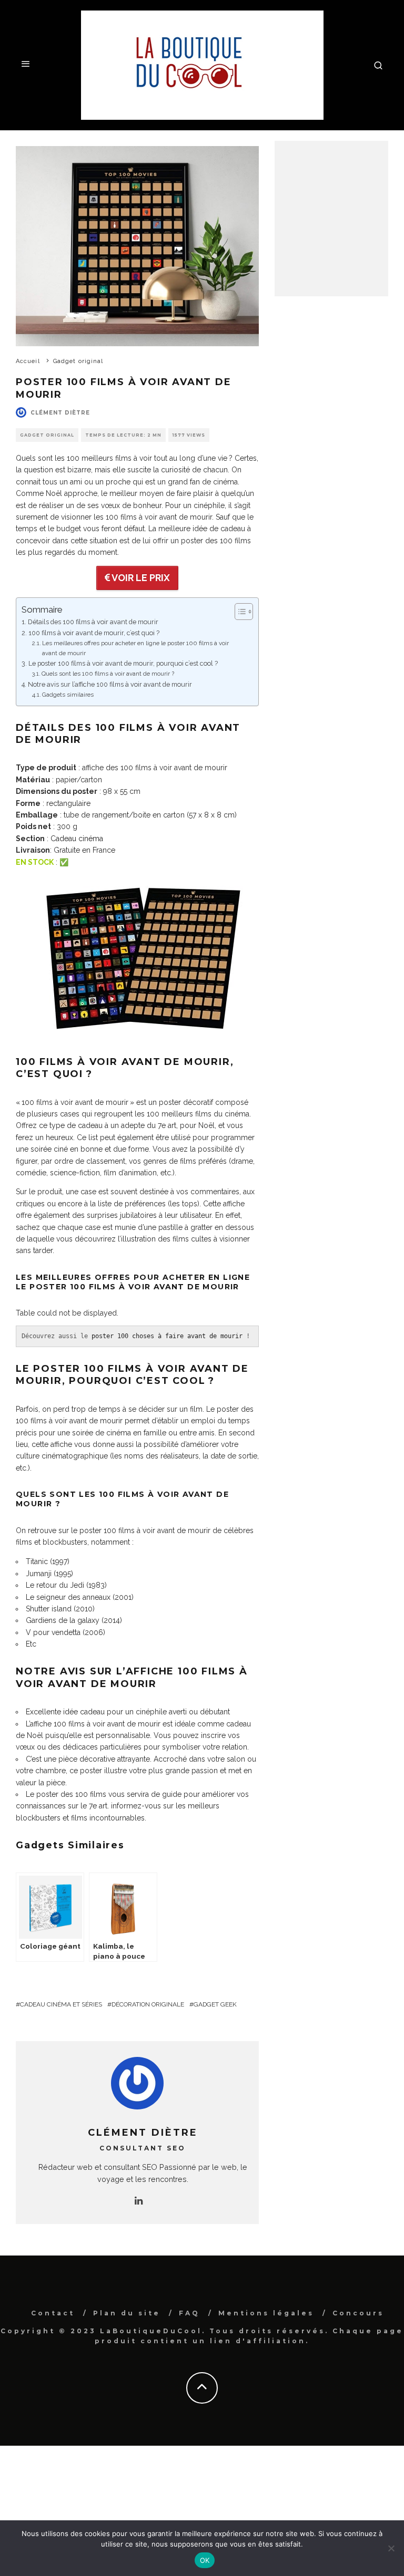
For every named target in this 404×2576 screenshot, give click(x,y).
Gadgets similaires (68, 695)
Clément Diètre (60, 413)
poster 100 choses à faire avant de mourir (167, 1336)
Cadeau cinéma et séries (61, 2004)
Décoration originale (148, 2004)
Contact (53, 2313)
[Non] (391, 2548)
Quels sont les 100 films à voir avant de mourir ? (108, 674)
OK (205, 2560)
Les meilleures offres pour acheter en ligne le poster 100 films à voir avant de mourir (135, 648)
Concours (358, 2313)
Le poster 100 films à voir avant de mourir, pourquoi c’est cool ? (123, 663)
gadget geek (215, 2004)
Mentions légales (266, 2313)
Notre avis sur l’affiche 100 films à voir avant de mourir (110, 684)
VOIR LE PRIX (140, 578)
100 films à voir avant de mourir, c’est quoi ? (94, 633)
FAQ (189, 2313)
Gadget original (47, 435)
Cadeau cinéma (77, 839)
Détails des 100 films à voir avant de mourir (93, 622)
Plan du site (127, 2313)
